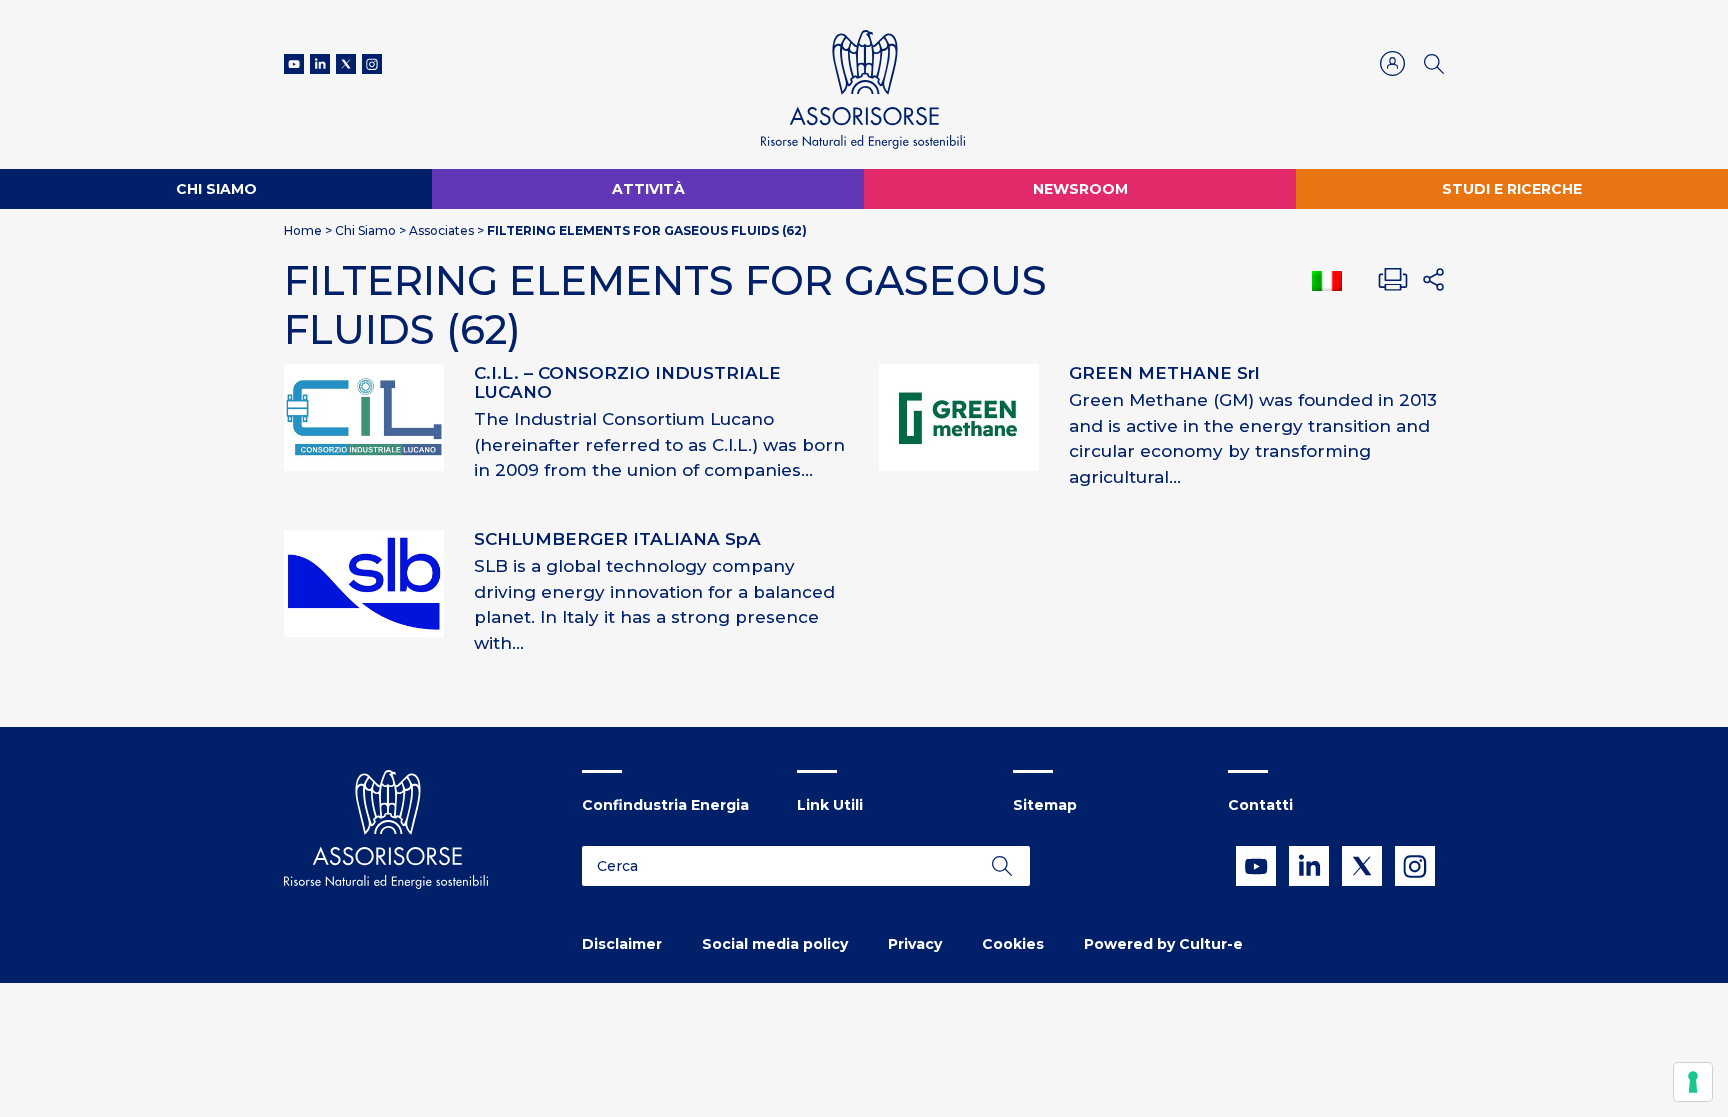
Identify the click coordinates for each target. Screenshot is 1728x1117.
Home (303, 230)
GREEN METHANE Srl (1164, 373)
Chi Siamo (216, 189)
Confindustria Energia (665, 805)
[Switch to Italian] (1327, 281)
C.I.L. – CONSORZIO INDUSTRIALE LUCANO (627, 382)
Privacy (915, 944)
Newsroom (1080, 189)
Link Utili (830, 805)
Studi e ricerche (1512, 189)
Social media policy (775, 944)
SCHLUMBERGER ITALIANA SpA (617, 539)
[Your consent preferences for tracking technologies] (1693, 1082)
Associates (441, 230)
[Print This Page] (1393, 280)
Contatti (1260, 805)
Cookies (1013, 944)
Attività (648, 189)
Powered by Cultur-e (1163, 944)
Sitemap (1045, 805)
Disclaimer (622, 944)
